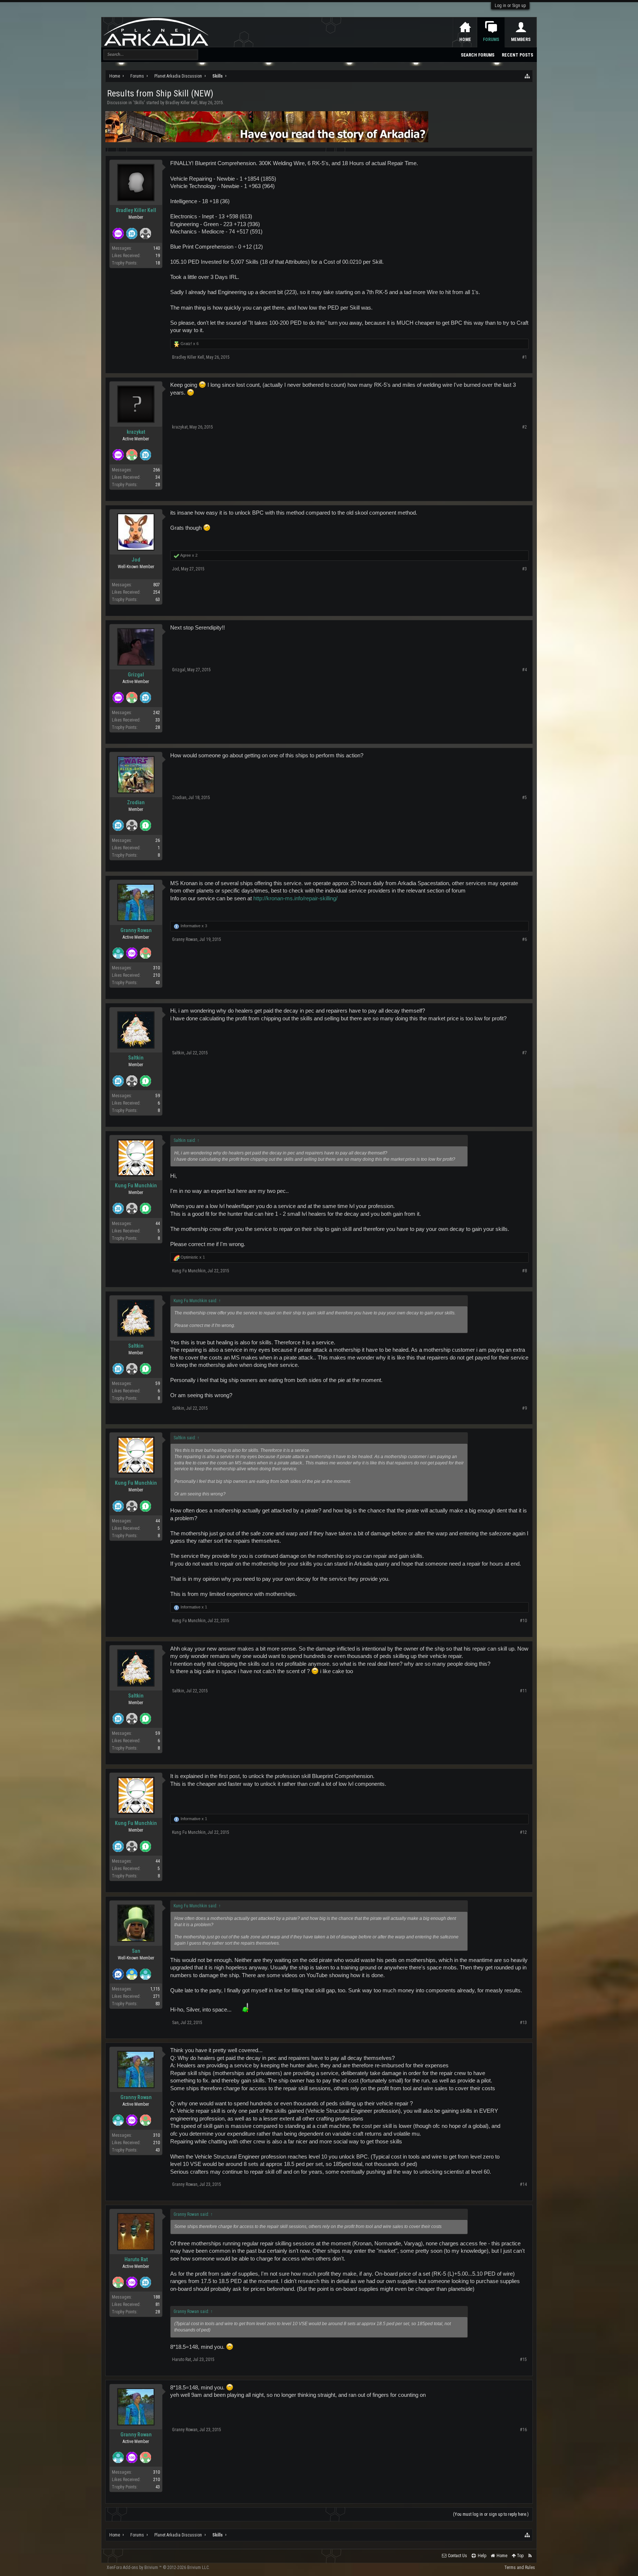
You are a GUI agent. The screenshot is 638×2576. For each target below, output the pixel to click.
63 (158, 600)
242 (157, 713)
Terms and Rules (520, 2568)
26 (158, 840)
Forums (491, 40)
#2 (524, 427)
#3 (524, 569)
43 (158, 983)
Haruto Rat (136, 2259)
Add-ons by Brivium (158, 2568)
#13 (523, 2023)
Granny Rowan (136, 930)
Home (465, 40)
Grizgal (136, 675)
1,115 (155, 1989)
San (136, 1951)
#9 (524, 1408)
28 (158, 485)
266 (157, 470)
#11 (523, 1691)
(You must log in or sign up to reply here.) (491, 2514)
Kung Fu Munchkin (136, 1185)
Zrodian (136, 802)
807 (157, 585)
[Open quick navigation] (528, 76)
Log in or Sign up (510, 6)
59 (158, 1096)
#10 (523, 1621)
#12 (523, 1832)
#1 (524, 357)
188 (157, 2297)
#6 (524, 939)
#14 (523, 2184)
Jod (136, 560)
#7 (524, 1053)
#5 (524, 798)
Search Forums (478, 55)
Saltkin (136, 1058)
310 (157, 968)
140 (157, 248)
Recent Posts (517, 55)
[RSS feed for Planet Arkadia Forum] (530, 2556)
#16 (523, 2430)
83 (158, 2004)
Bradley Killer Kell (181, 103)
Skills (139, 103)
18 (158, 263)
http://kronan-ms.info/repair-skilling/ (295, 898)
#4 (524, 670)
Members (521, 40)
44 (158, 1224)
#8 (524, 1271)
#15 (523, 2360)
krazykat (136, 432)
